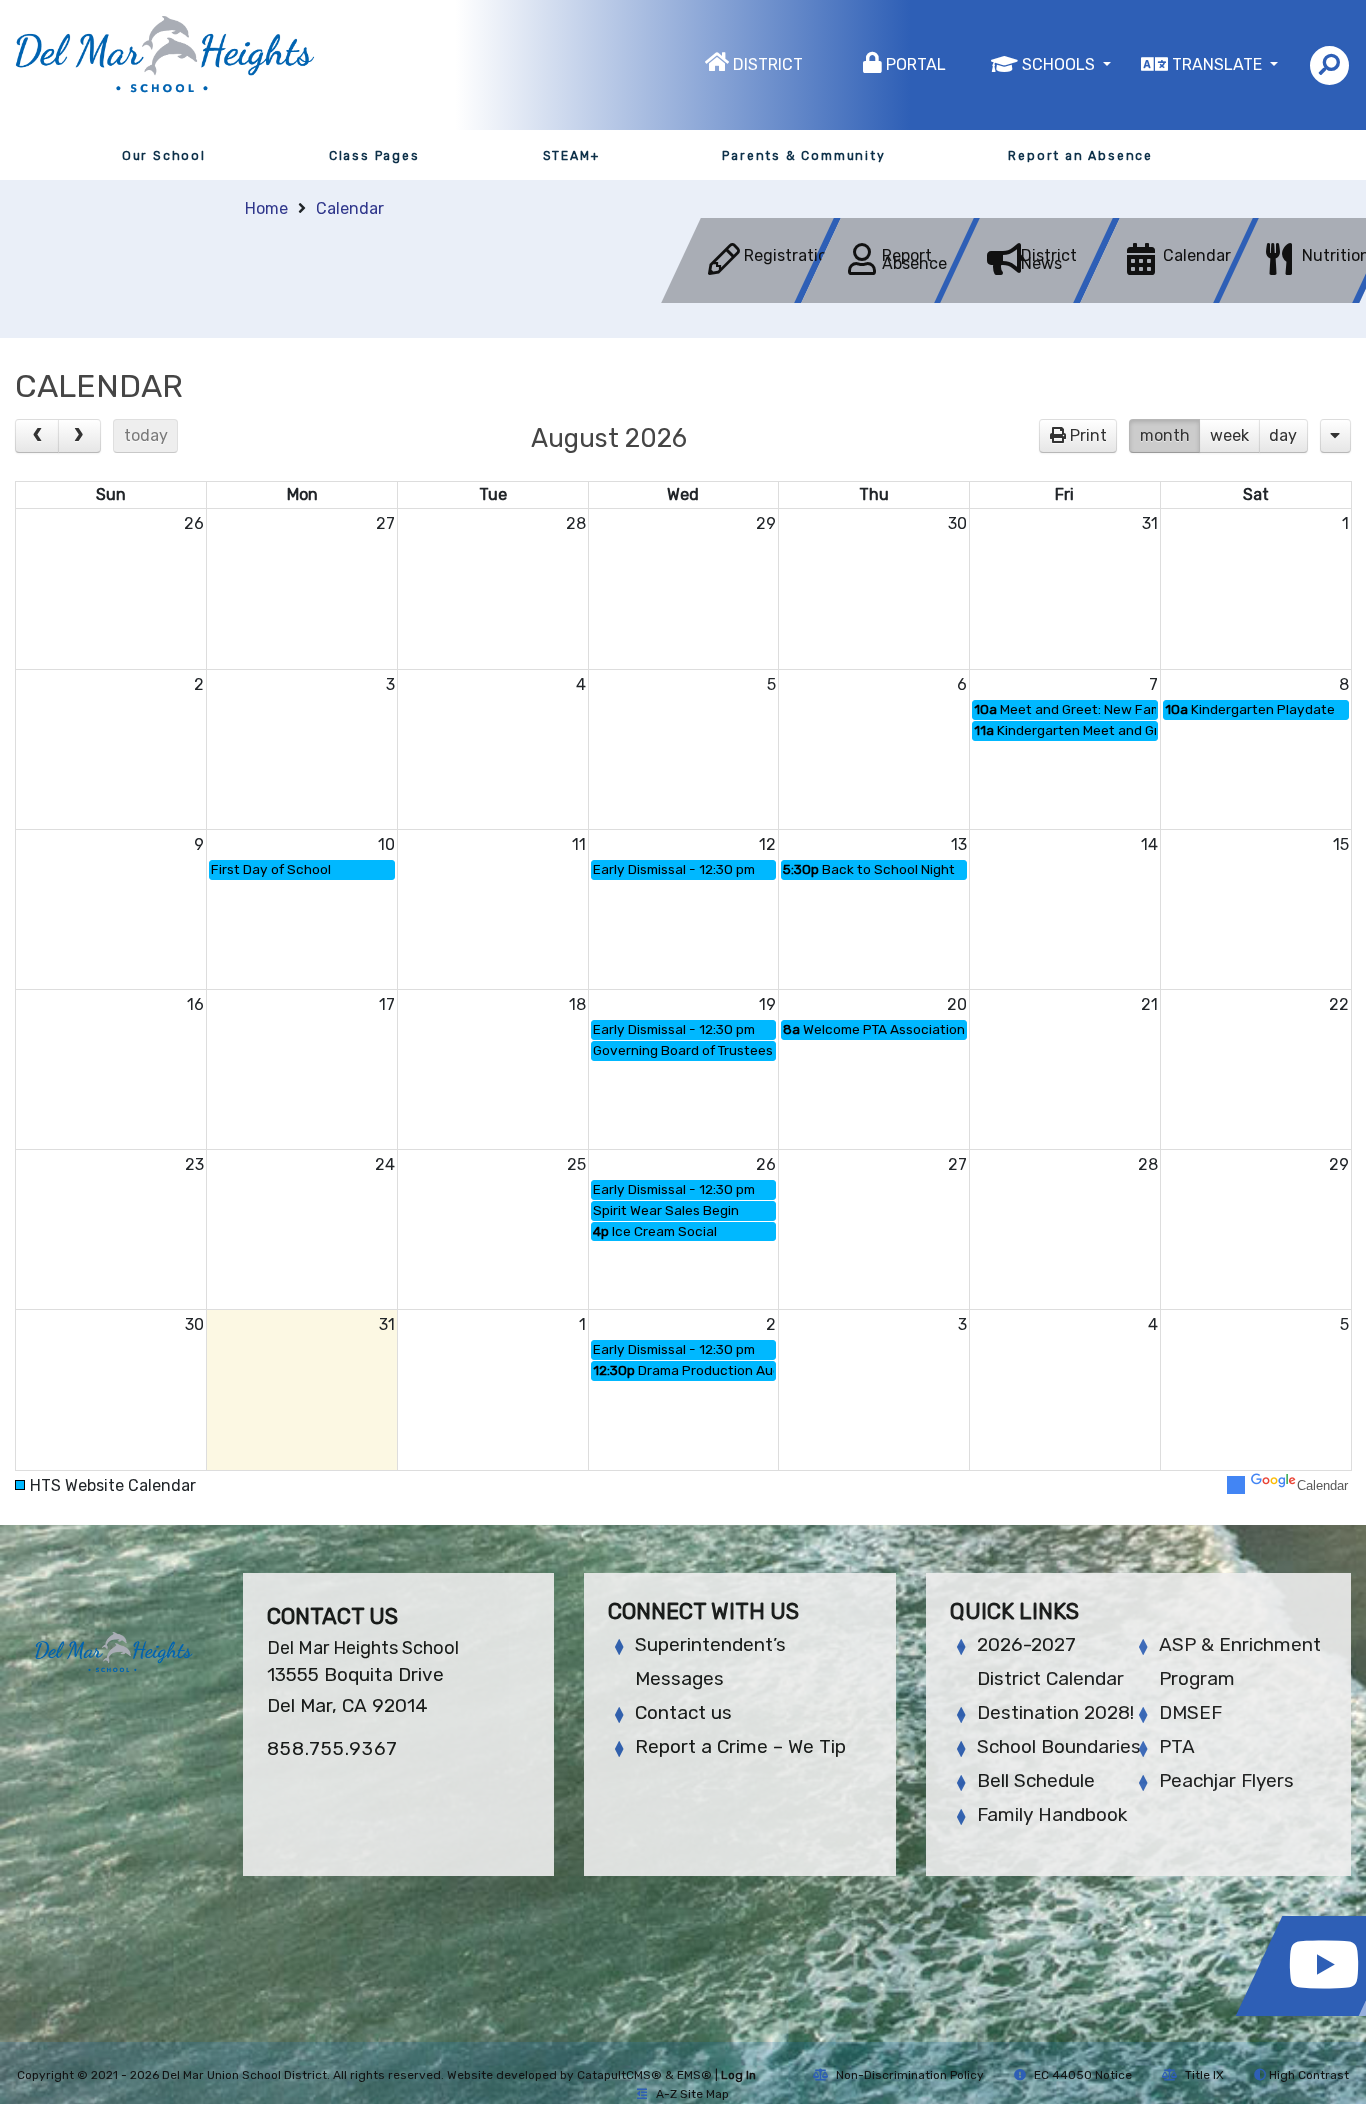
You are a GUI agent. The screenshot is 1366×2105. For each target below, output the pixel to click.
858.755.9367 (332, 1748)
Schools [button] (1060, 64)
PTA (1177, 1746)
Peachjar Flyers (1226, 1780)
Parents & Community (803, 156)
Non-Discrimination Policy (910, 2075)
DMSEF (1190, 1712)
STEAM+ (571, 156)
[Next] (80, 436)
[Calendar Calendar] (1172, 297)
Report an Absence (1080, 156)
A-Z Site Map (692, 2094)
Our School (164, 156)
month (1165, 435)
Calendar (350, 208)
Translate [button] (1219, 64)
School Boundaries (1059, 1746)
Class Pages (374, 156)
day (1283, 435)
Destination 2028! (1055, 1712)
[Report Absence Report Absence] (893, 297)
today (146, 435)
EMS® (694, 2075)
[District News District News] (1032, 297)
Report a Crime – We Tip (740, 1746)
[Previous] (37, 436)
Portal (916, 64)
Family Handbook (1052, 1814)
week (1229, 435)
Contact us (683, 1712)
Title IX (1204, 2075)
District (768, 64)
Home (266, 208)
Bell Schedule (1036, 1780)
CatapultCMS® (619, 2075)
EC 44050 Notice (1083, 2075)
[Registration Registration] (753, 297)
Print (1088, 435)
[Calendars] (1335, 436)
